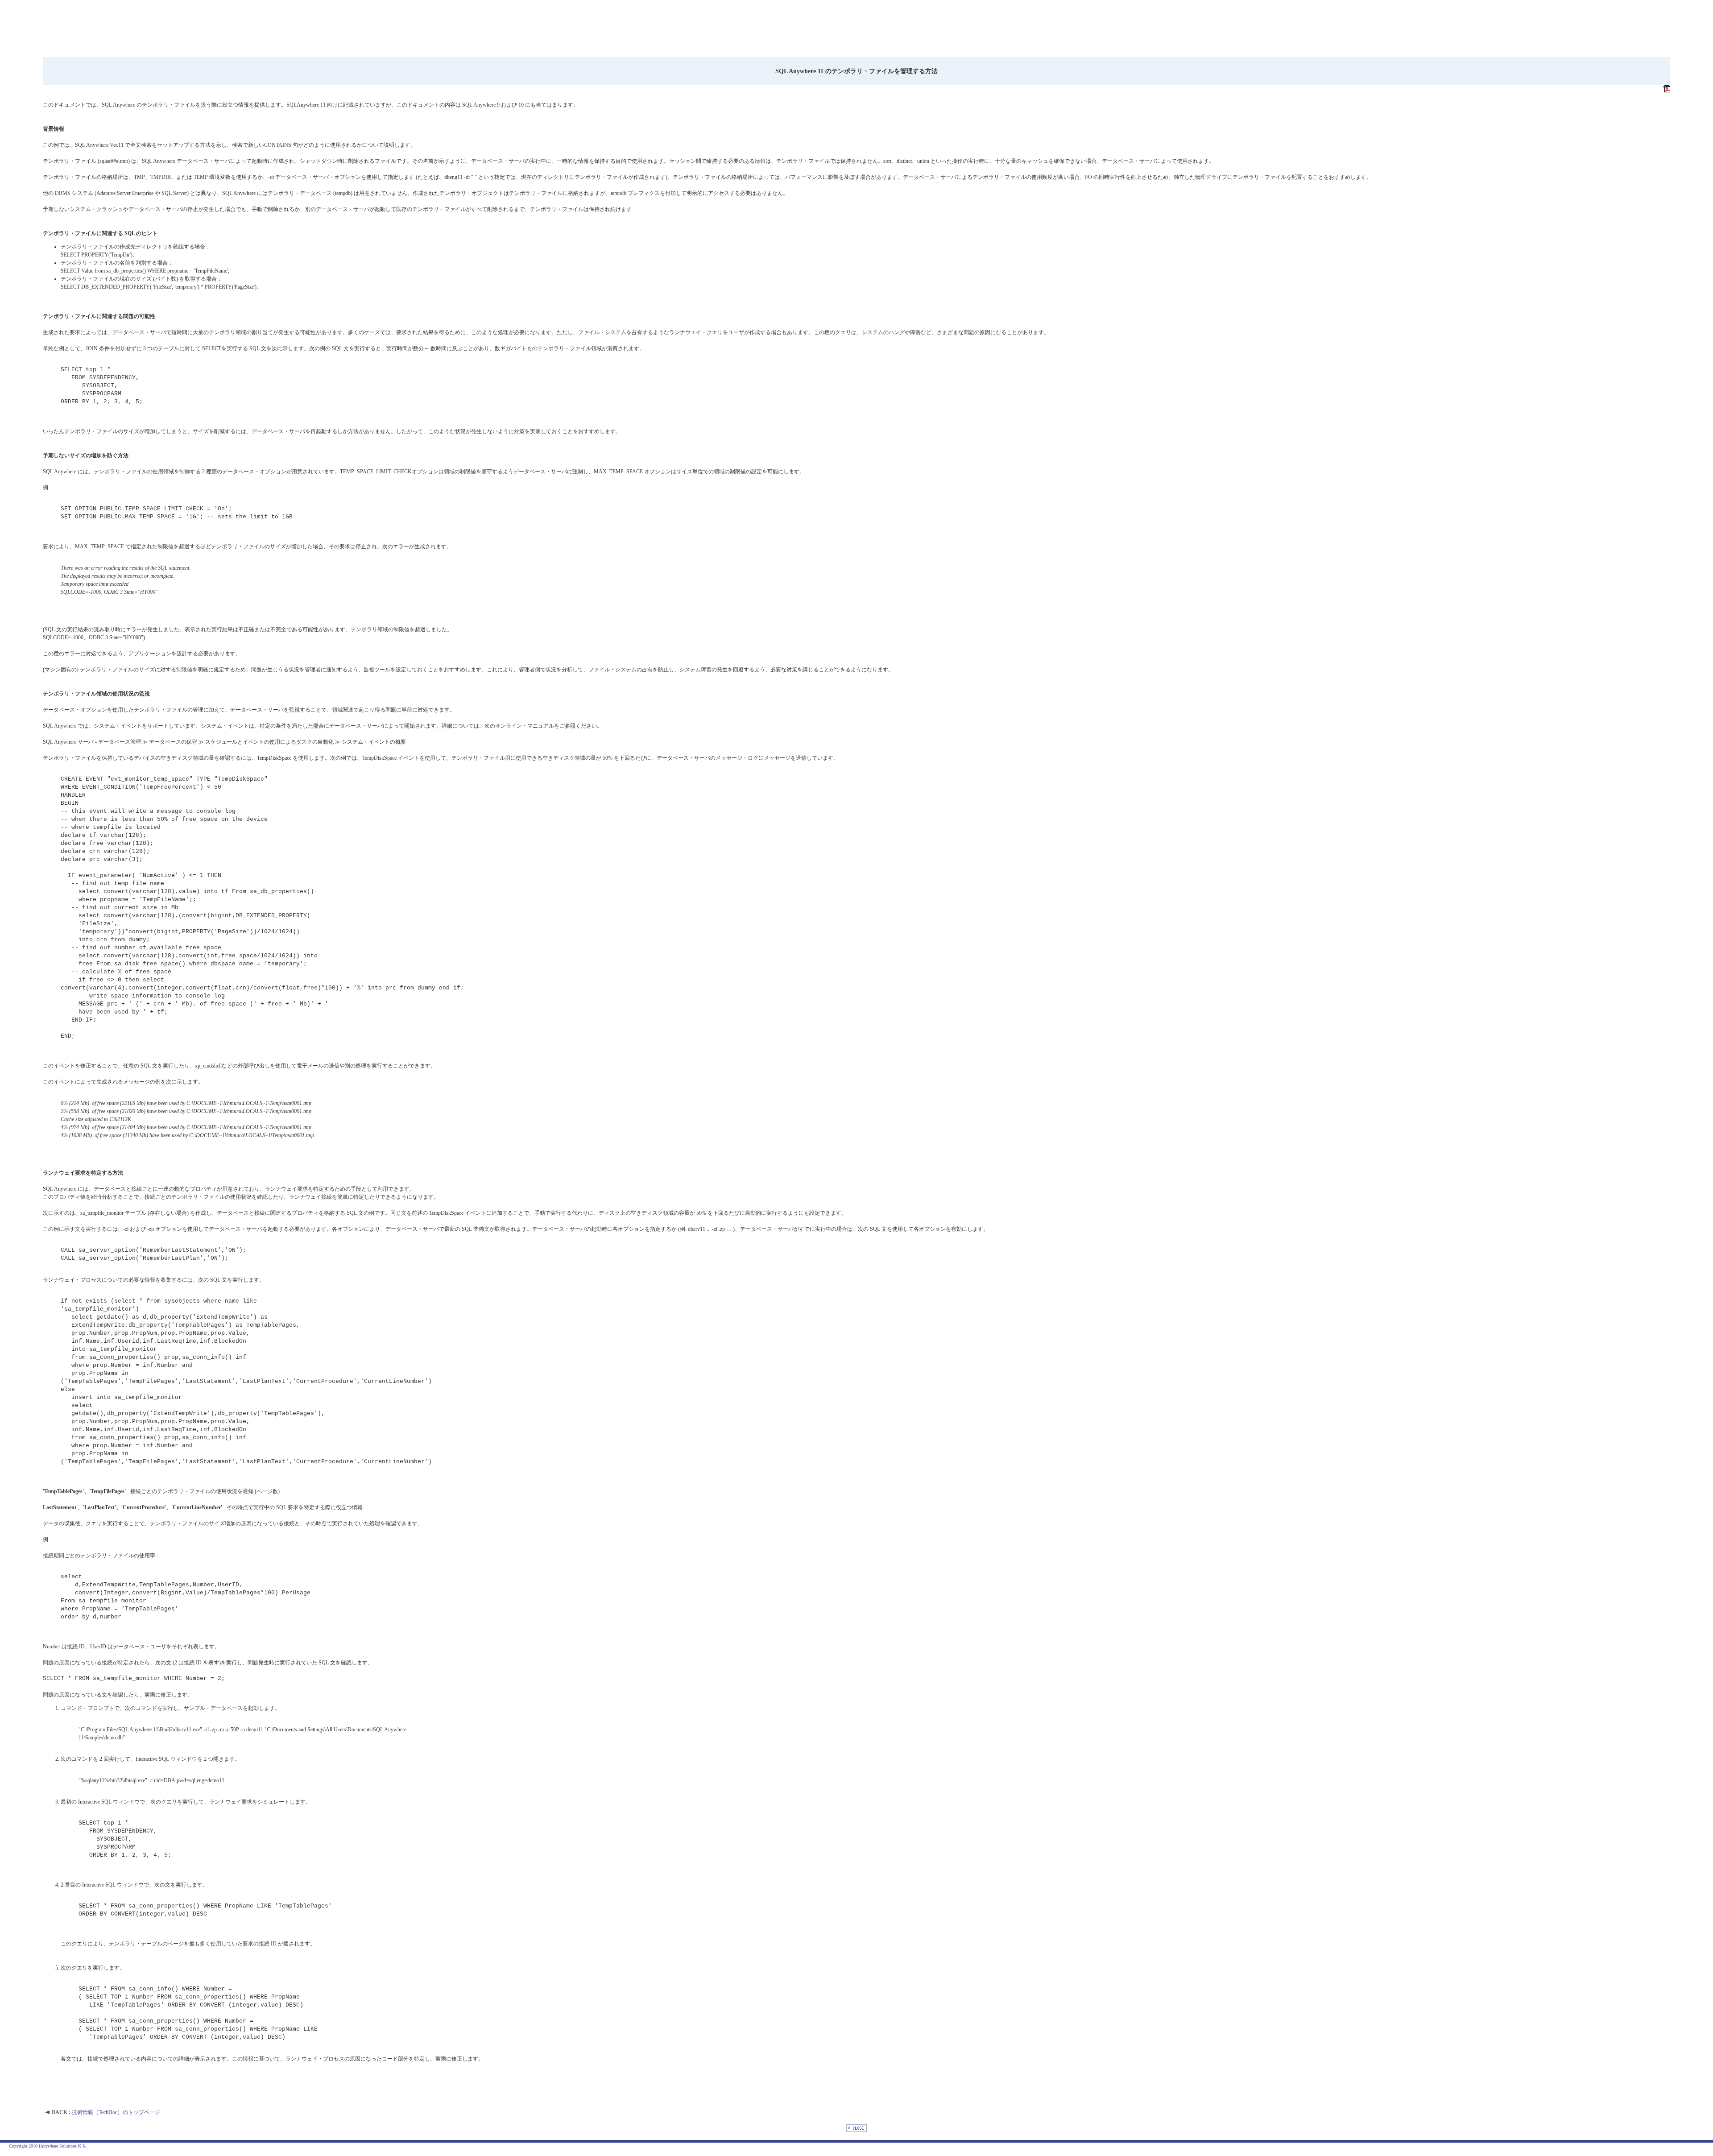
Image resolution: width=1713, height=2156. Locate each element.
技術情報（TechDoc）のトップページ (116, 2112)
